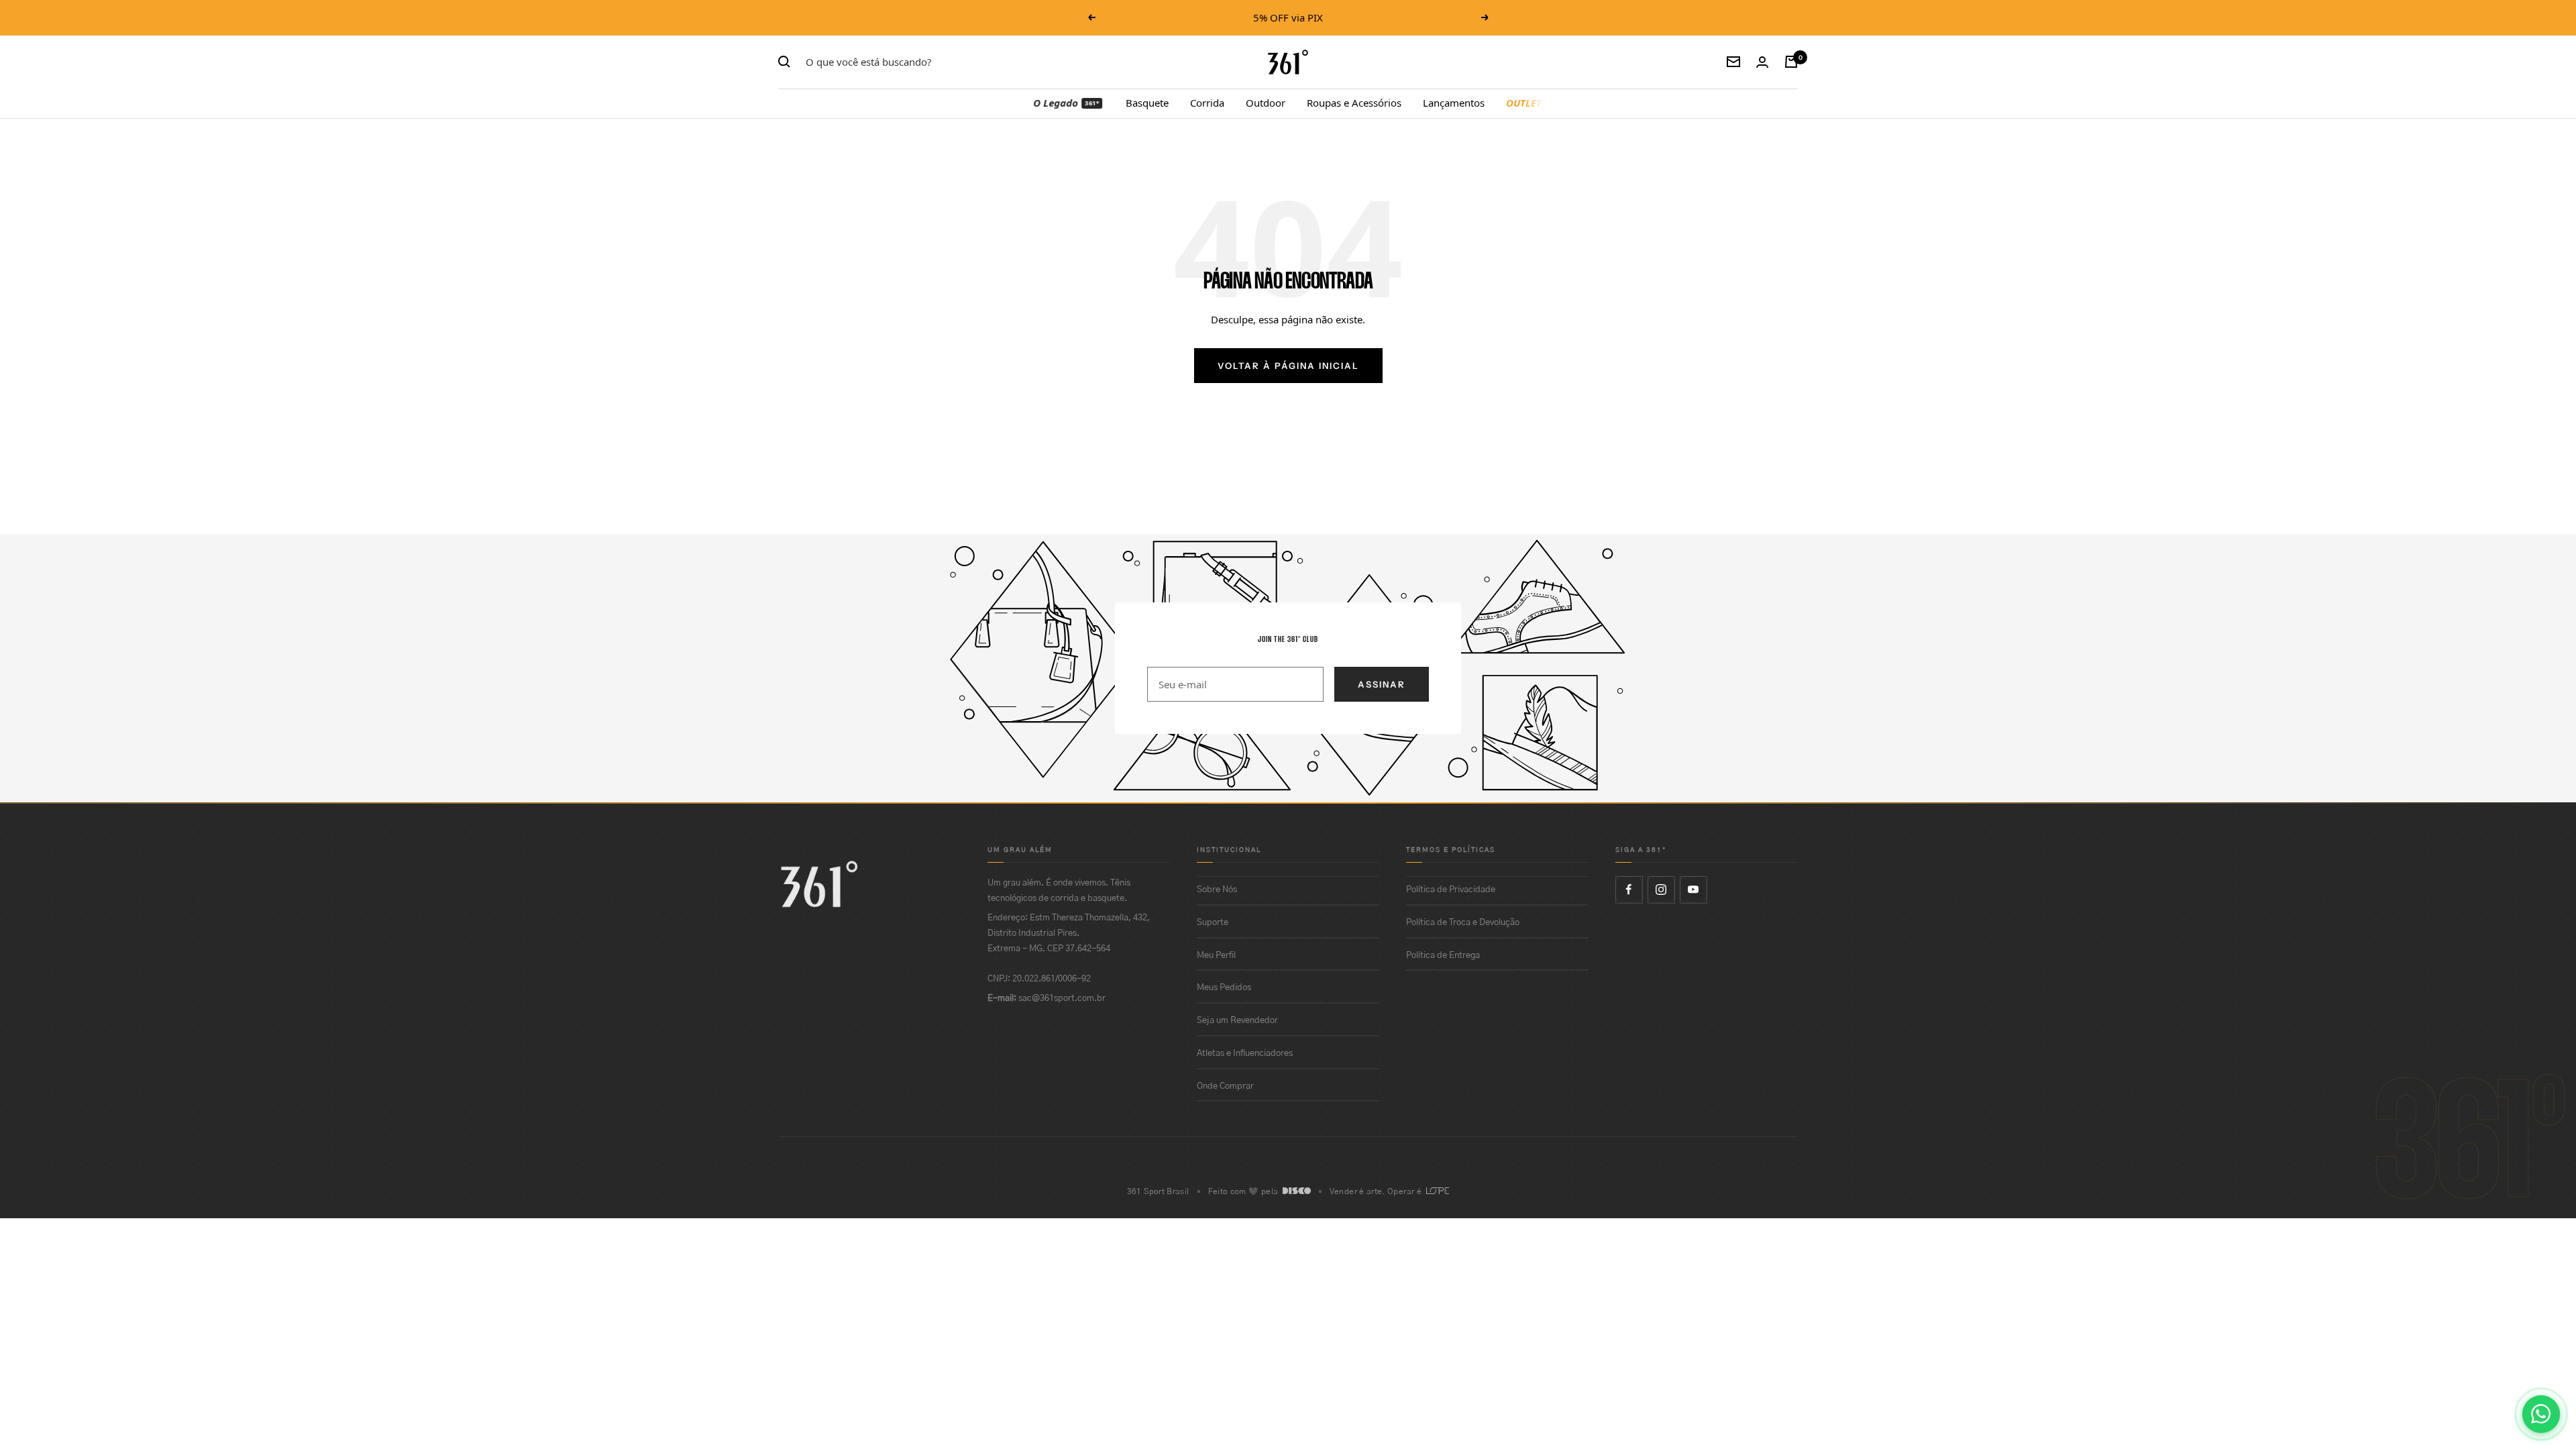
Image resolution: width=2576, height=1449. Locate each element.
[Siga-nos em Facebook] (1629, 890)
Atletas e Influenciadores (1245, 1054)
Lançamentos (1454, 103)
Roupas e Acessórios (1354, 103)
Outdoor (1266, 103)
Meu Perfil (1216, 956)
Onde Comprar (1225, 1086)
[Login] (1762, 62)
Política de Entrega (1443, 956)
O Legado (1067, 103)
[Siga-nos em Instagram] (1661, 890)
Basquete (1147, 103)
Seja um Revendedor (1237, 1021)
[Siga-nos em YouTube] (1693, 890)
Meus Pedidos (1224, 988)
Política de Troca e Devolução (1463, 923)
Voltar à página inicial (1288, 366)
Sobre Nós (1217, 890)
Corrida (1207, 103)
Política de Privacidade (1451, 890)
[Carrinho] (1791, 62)
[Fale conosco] (2541, 1414)
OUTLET (1524, 103)
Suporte (1213, 923)
